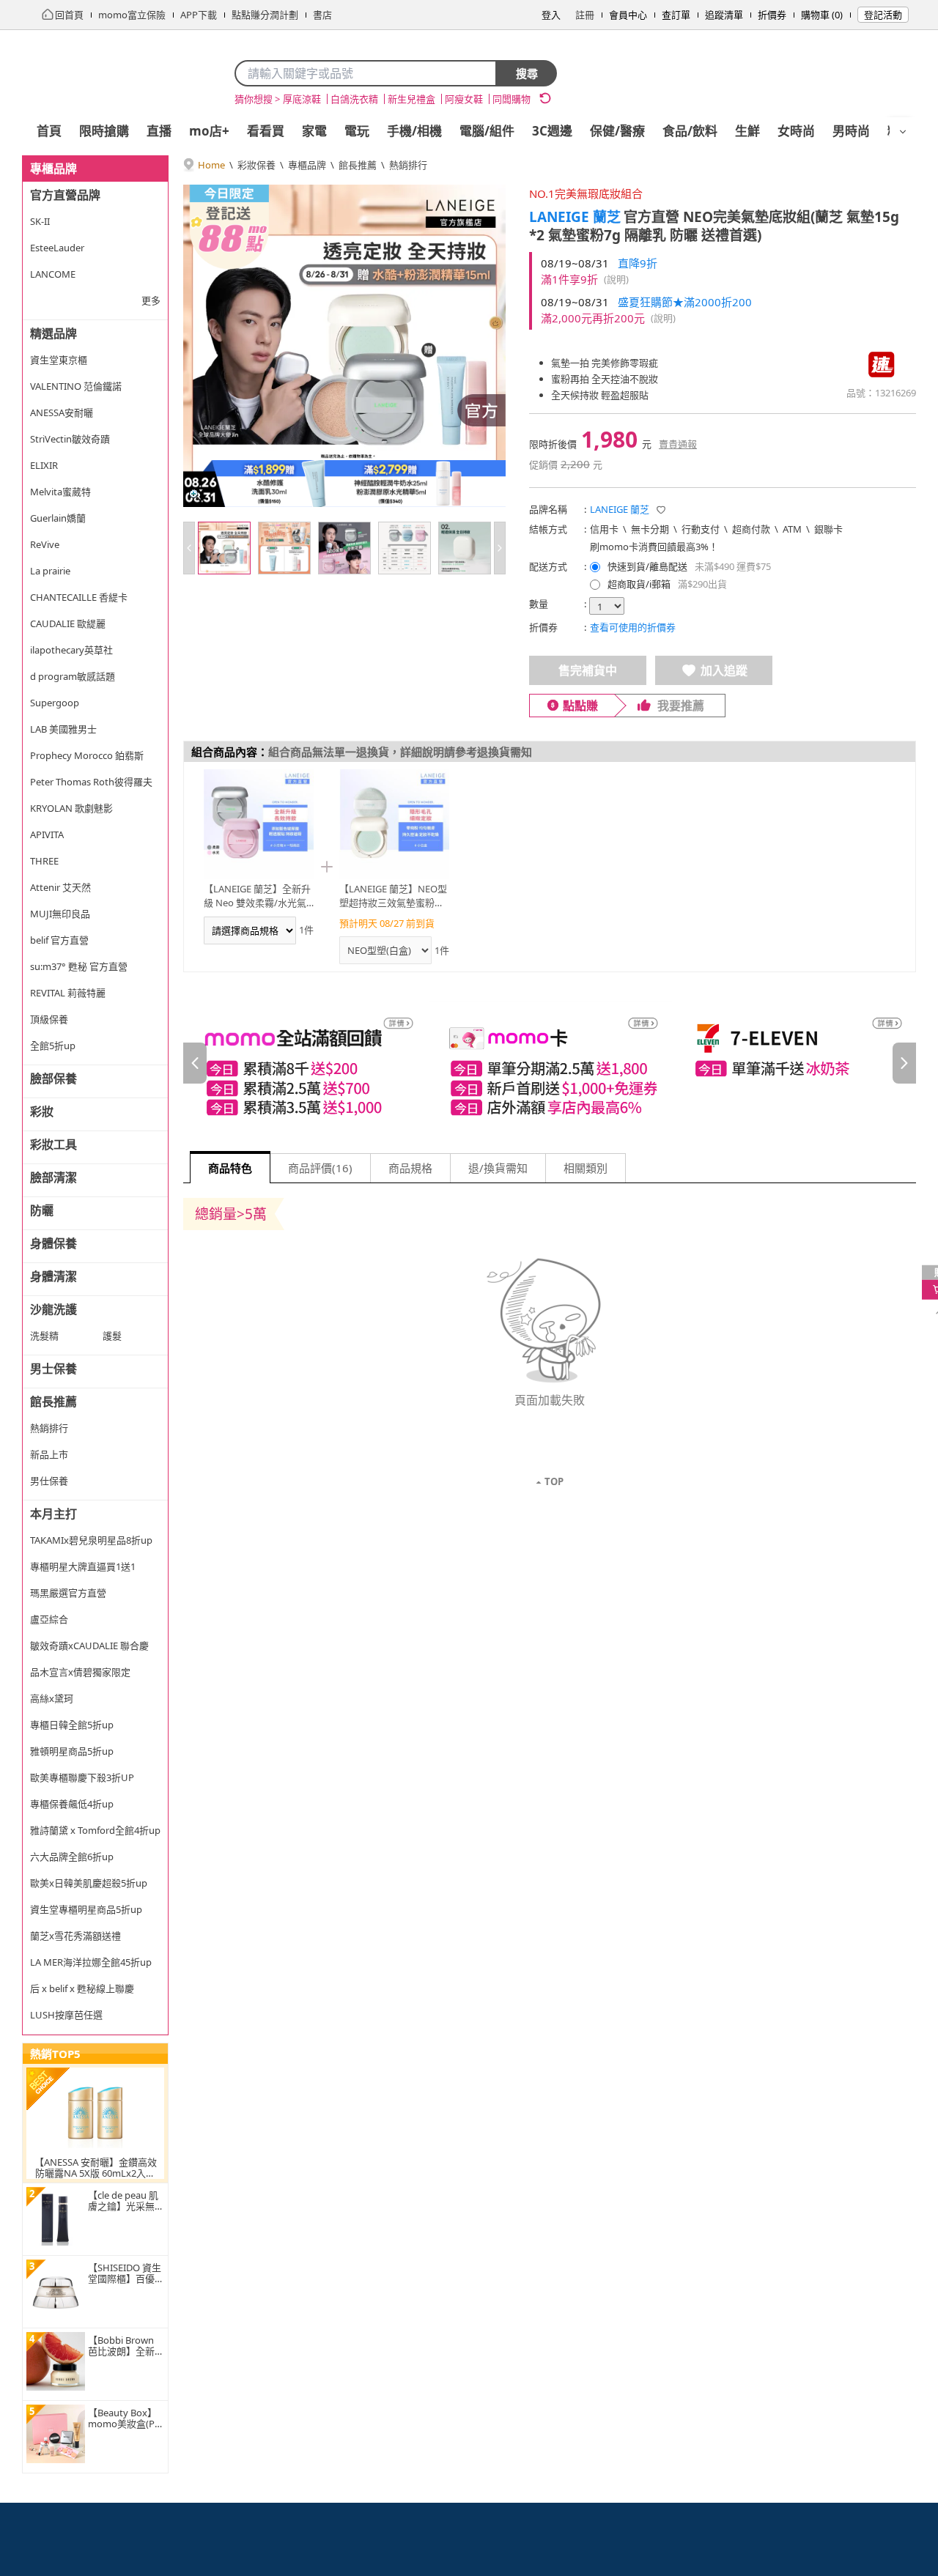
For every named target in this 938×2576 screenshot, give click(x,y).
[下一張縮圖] (500, 548)
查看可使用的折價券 (633, 627)
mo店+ (209, 131)
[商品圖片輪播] (344, 346)
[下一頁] (904, 1063)
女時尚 (796, 131)
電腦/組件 (487, 131)
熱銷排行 (408, 165)
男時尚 (851, 131)
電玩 (357, 131)
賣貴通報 (678, 444)
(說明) (616, 279)
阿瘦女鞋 (464, 99)
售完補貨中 (588, 670)
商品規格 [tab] (410, 1168)
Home (211, 165)
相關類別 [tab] (586, 1168)
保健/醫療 (617, 131)
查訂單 (676, 15)
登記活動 (883, 15)
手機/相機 (414, 131)
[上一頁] (195, 1063)
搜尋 (527, 73)
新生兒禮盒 (411, 99)
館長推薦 (358, 165)
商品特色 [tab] (230, 1168)
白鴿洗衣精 (354, 99)
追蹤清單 (724, 15)
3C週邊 (552, 131)
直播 (159, 131)
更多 (151, 300)
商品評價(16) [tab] (320, 1168)
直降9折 (638, 263)
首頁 (49, 131)
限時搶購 (104, 131)
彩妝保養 (256, 165)
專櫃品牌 (307, 165)
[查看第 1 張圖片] (224, 548)
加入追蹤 (724, 670)
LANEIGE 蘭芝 (575, 217)
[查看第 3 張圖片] (344, 548)
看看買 (266, 131)
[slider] (550, 1063)
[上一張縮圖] (189, 548)
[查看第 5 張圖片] (465, 548)
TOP (554, 1481)
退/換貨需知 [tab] (498, 1168)
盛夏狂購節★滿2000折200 (685, 302)
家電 (314, 131)
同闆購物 (512, 99)
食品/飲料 (690, 131)
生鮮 (747, 131)
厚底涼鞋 (302, 99)
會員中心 (628, 15)
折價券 (772, 15)
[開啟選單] (903, 132)
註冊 (585, 15)
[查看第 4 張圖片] (405, 548)
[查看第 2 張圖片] (284, 548)
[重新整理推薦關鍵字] (545, 98)
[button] (661, 510)
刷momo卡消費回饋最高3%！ (654, 547)
